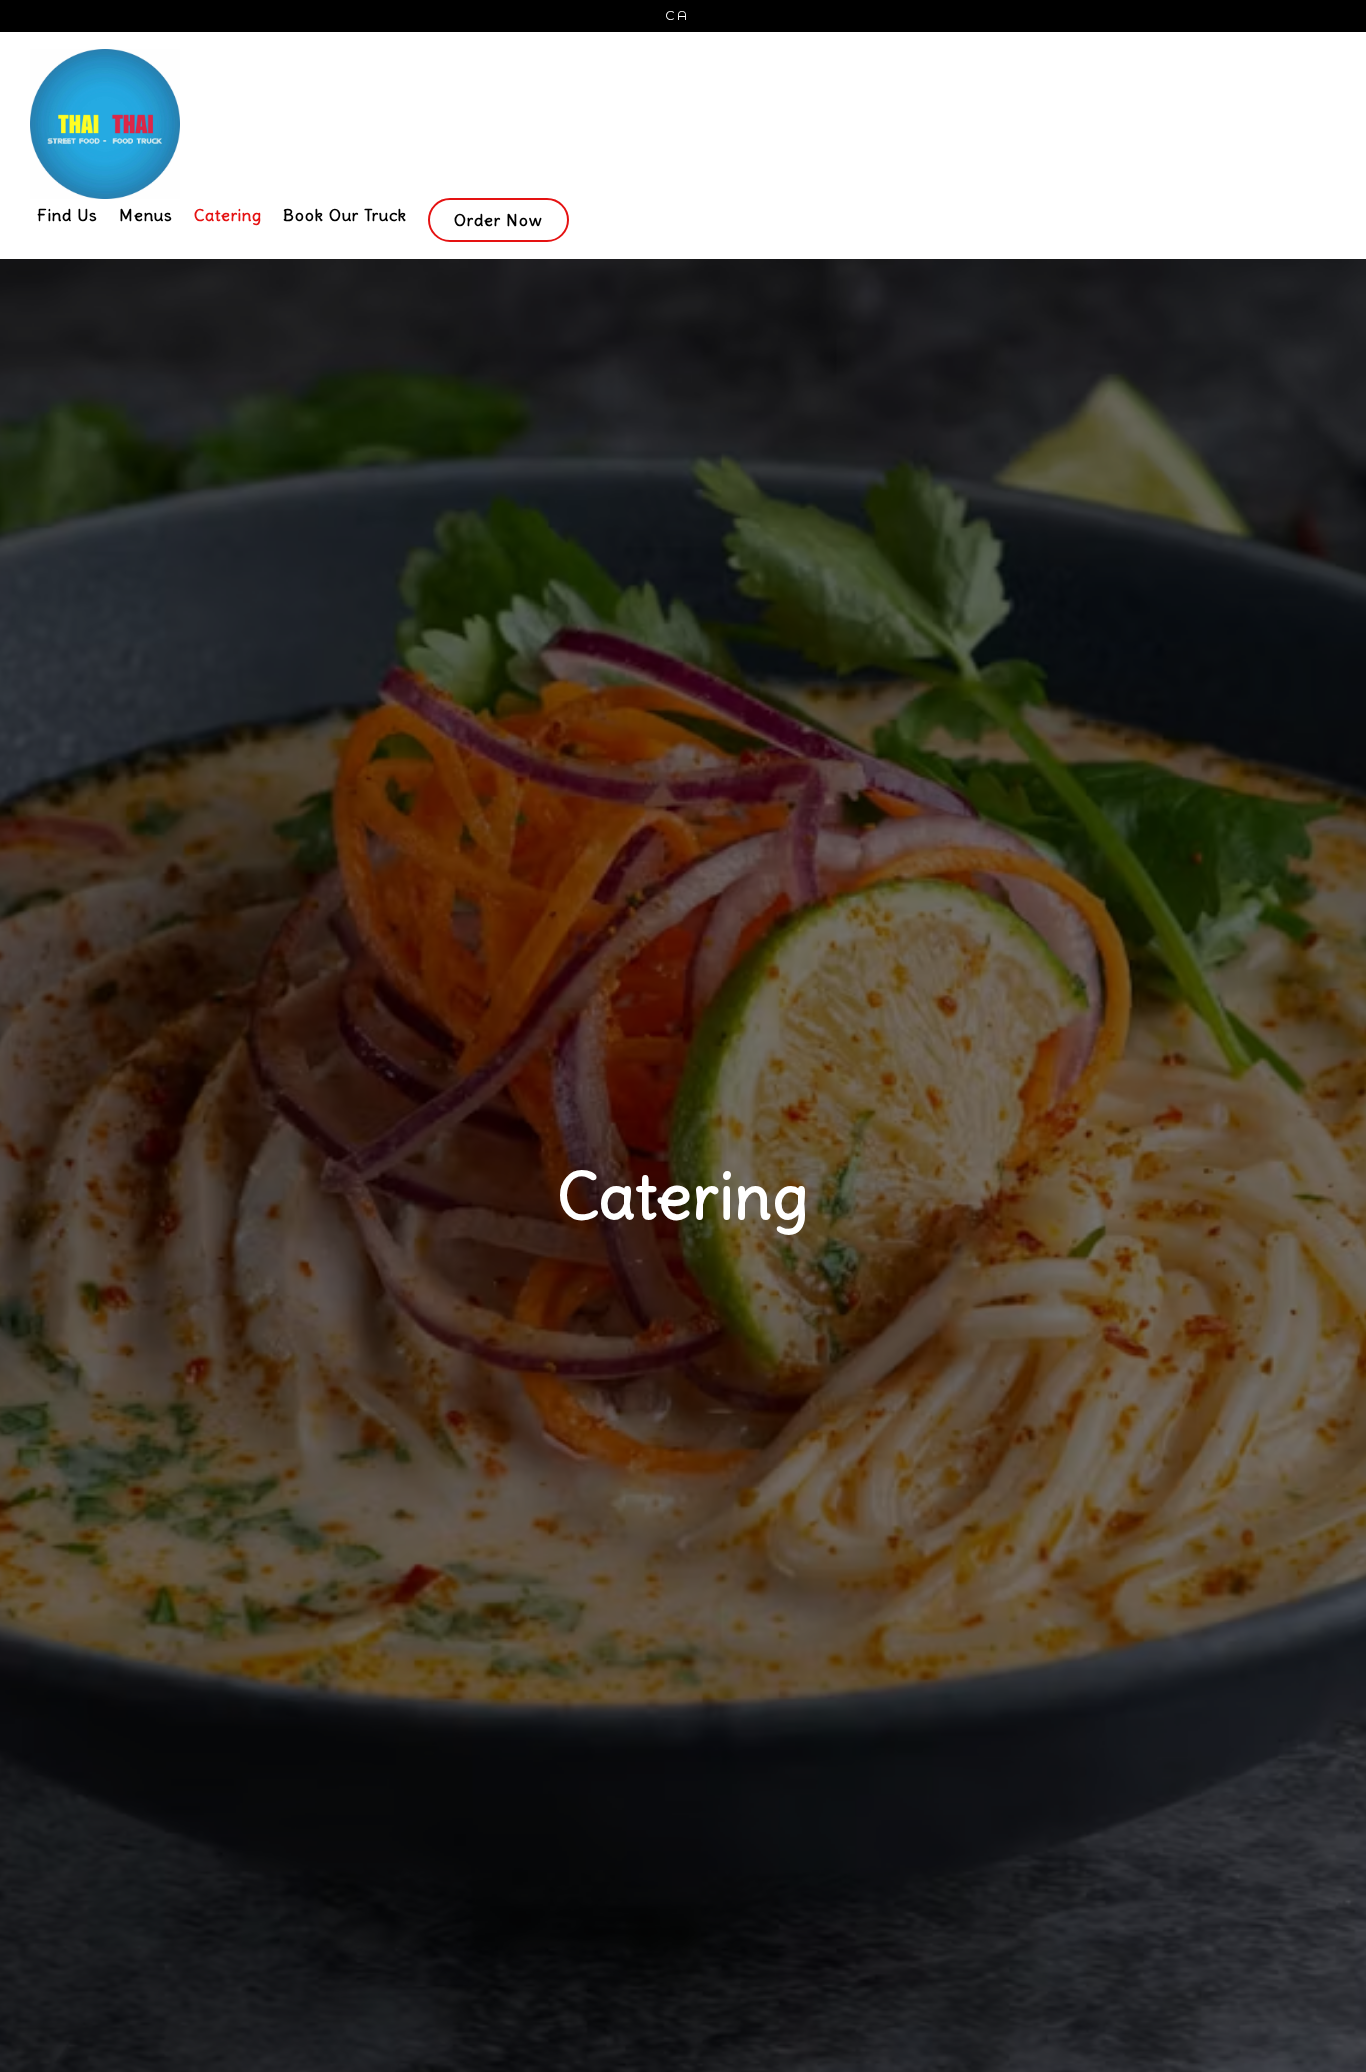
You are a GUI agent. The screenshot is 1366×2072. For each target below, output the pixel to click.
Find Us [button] (68, 215)
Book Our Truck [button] (345, 215)
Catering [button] (228, 215)
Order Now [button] (498, 220)
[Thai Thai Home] (414, 123)
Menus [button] (146, 215)
